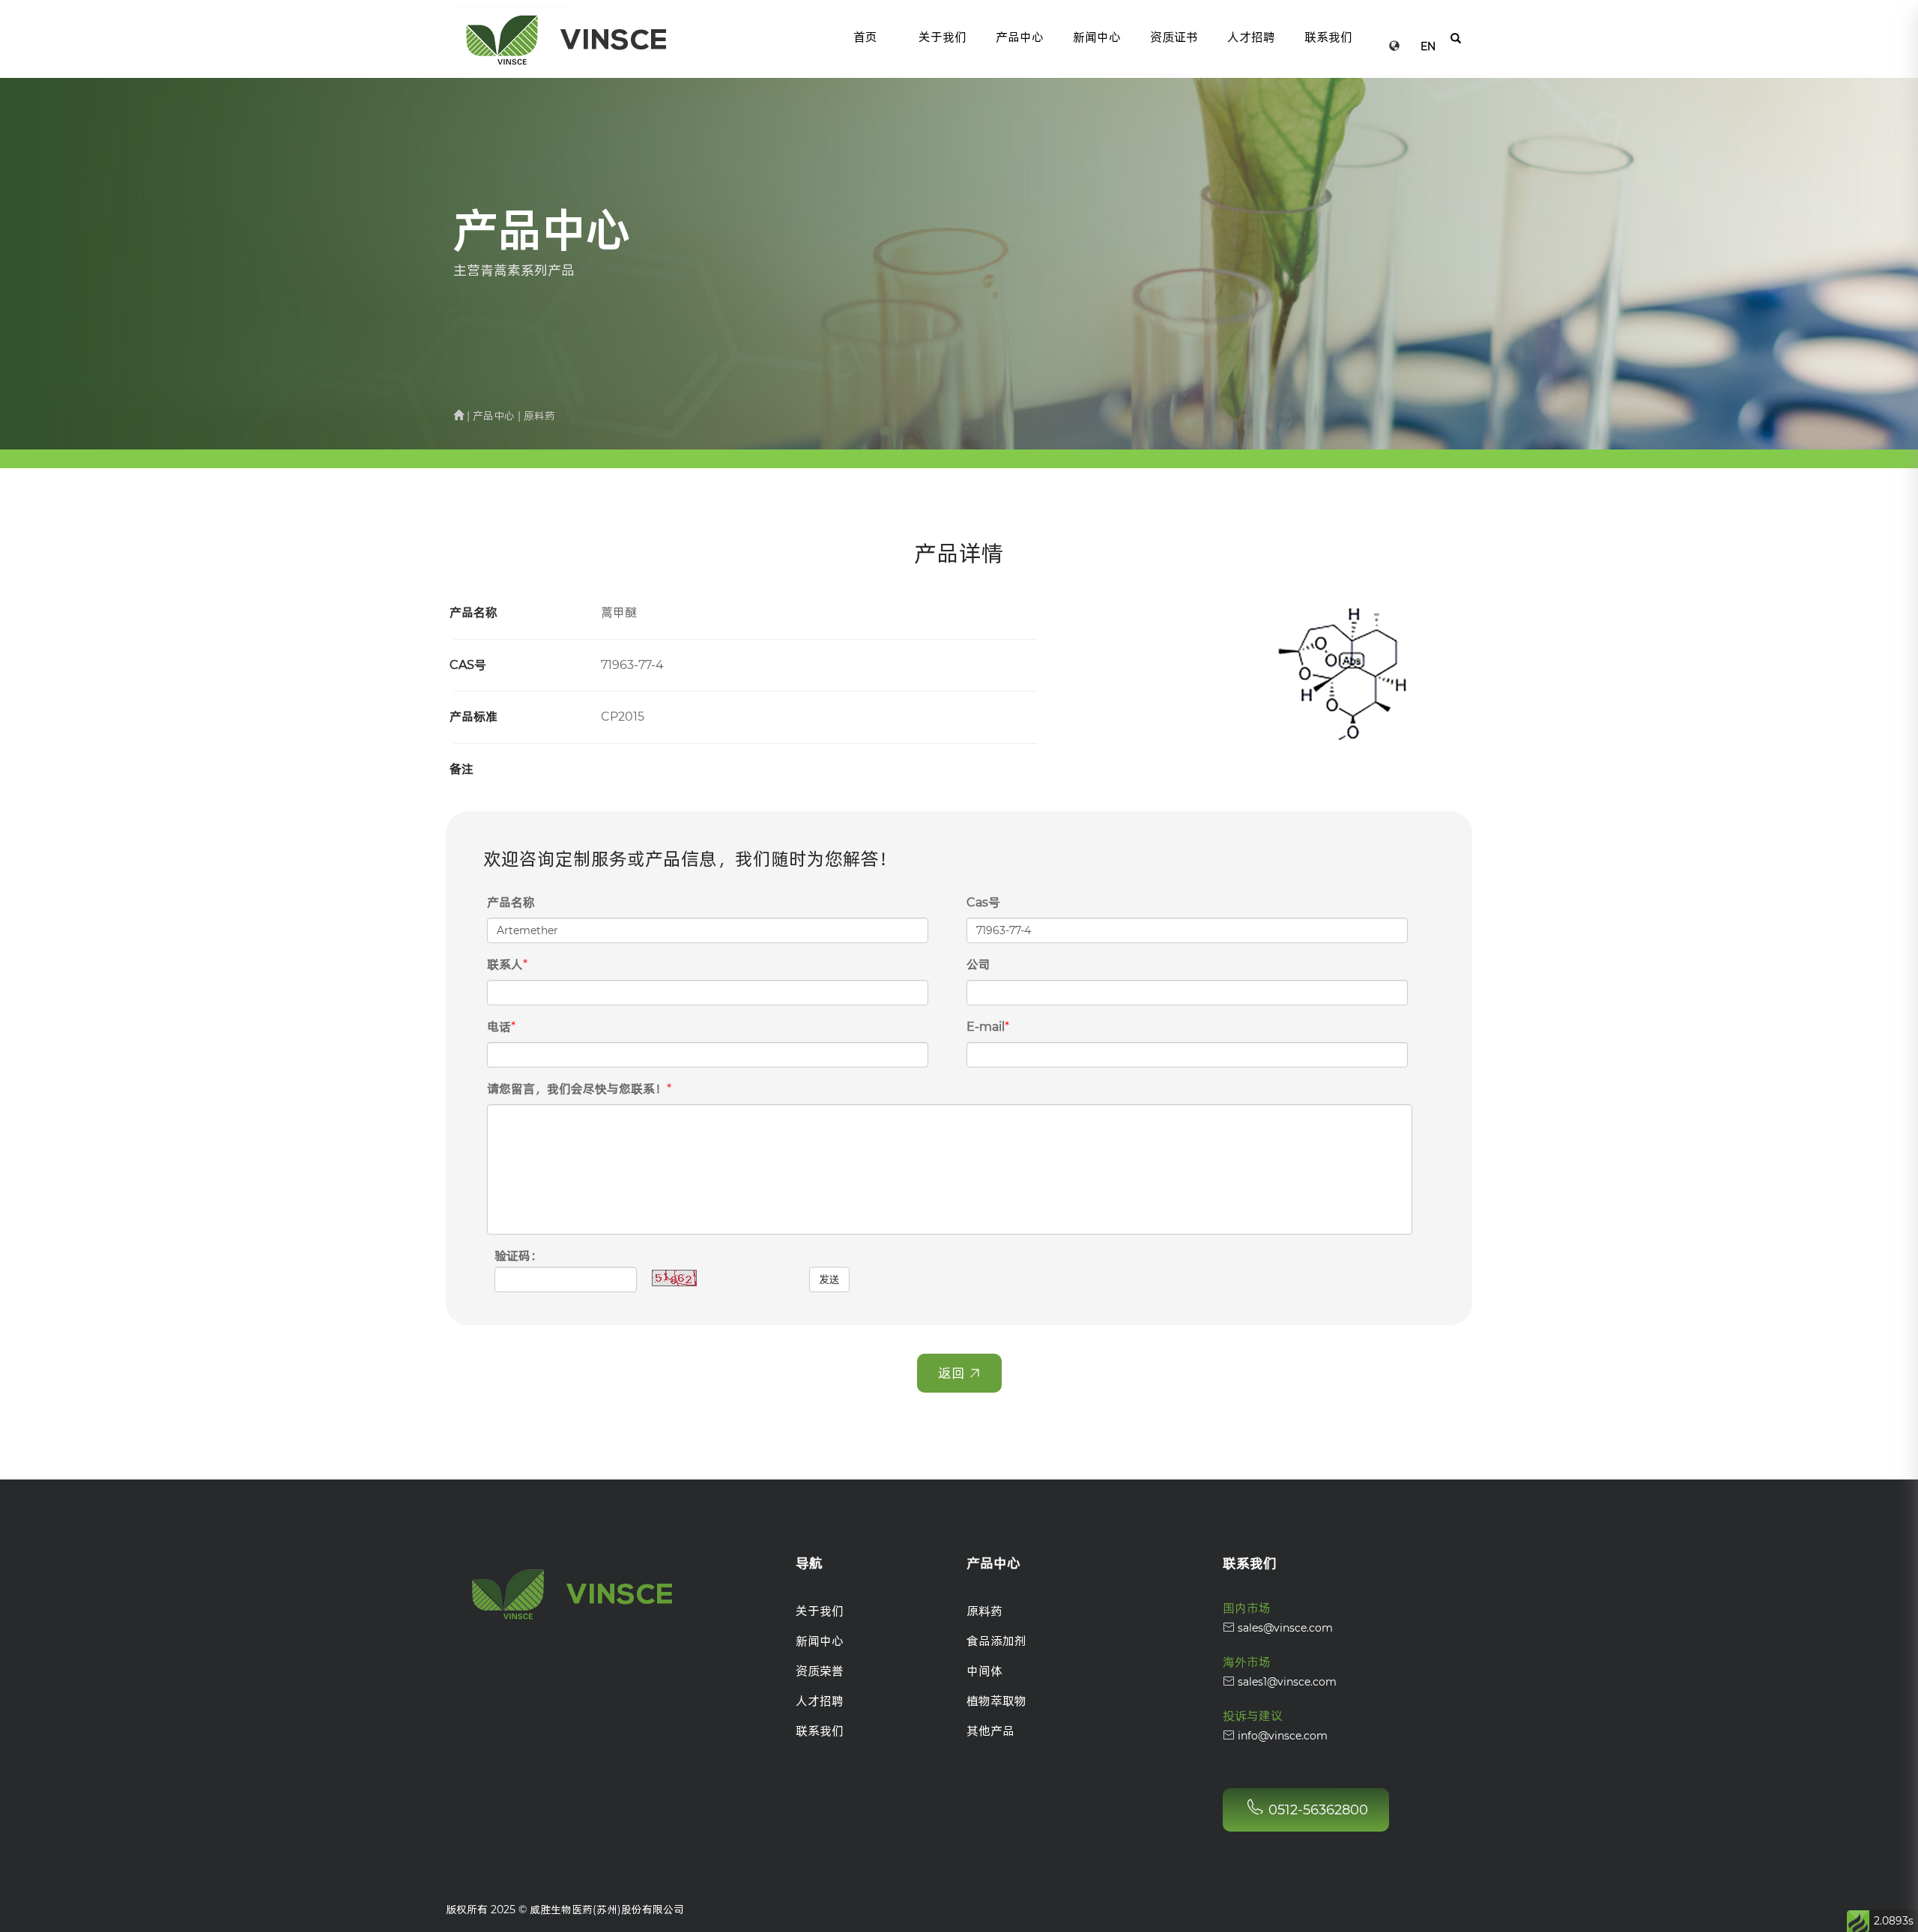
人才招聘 (1251, 37)
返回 (953, 1373)
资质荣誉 (820, 1671)
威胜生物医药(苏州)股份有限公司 (607, 1910)
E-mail (986, 1027)
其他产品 (990, 1731)
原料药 (984, 1611)
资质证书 (1174, 37)
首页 (865, 37)
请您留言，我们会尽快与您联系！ (577, 1089)
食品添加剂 (996, 1641)
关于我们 (943, 37)
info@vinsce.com (1281, 1736)
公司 (978, 965)
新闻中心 (1097, 37)
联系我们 (1328, 37)
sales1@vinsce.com (1286, 1682)
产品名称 (511, 902)
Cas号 (983, 902)
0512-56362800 (1316, 1810)
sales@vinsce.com (1284, 1628)
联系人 (505, 965)
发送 (829, 1280)
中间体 (984, 1671)
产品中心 (1020, 37)
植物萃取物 (996, 1701)
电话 (499, 1027)
